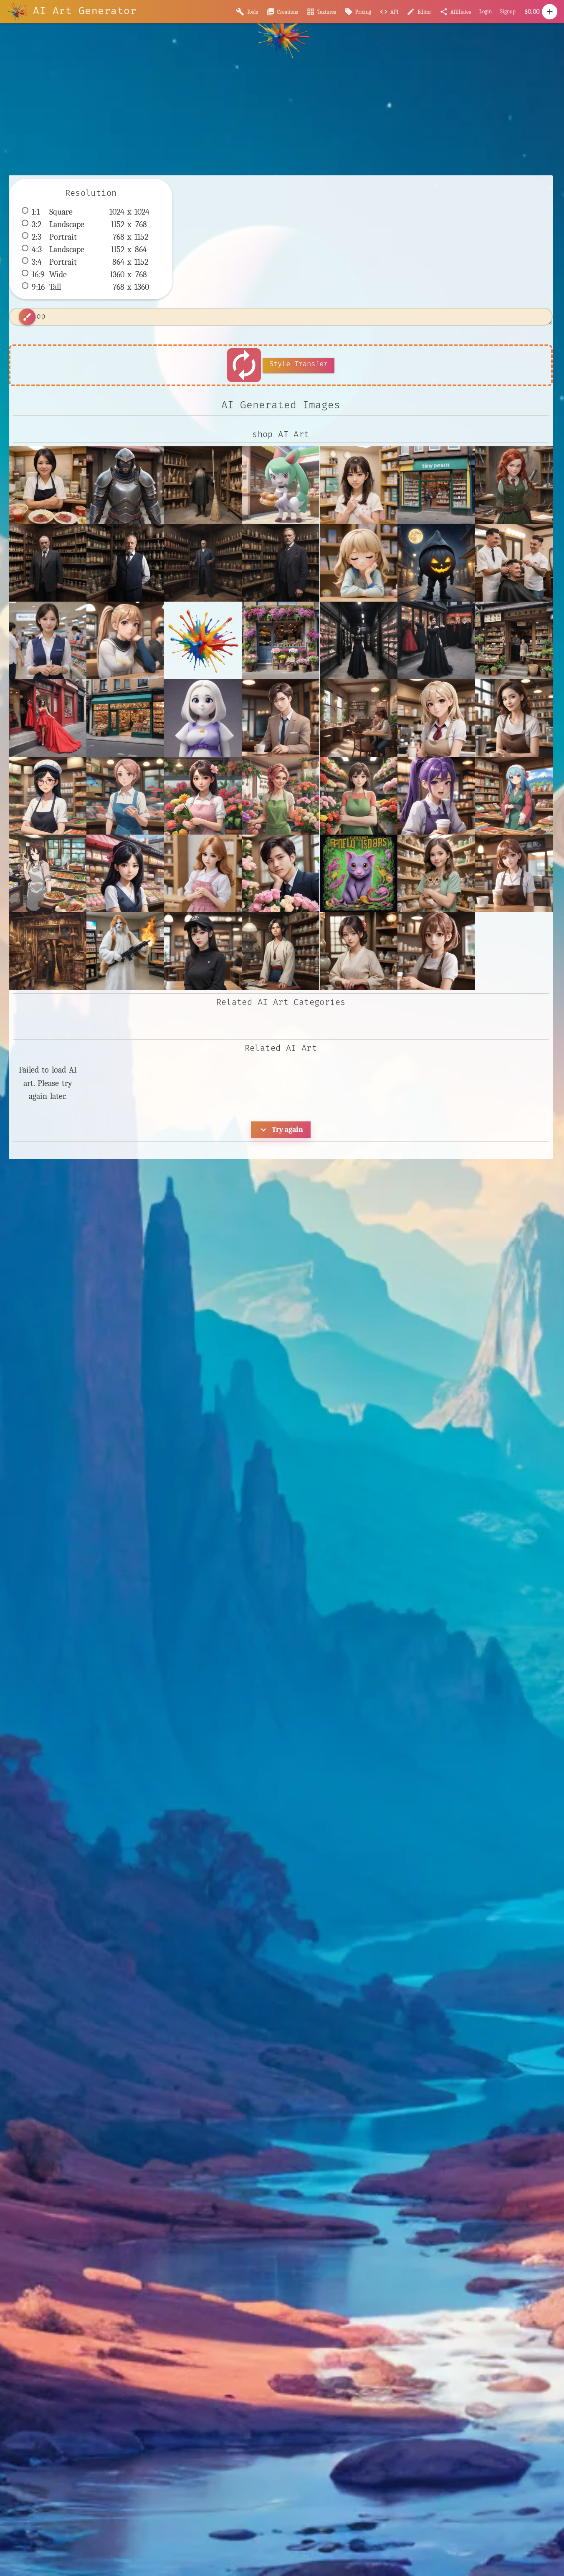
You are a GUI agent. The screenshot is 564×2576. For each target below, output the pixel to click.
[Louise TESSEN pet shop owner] (436, 873)
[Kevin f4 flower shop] (281, 873)
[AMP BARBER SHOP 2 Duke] (514, 563)
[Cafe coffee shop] (359, 718)
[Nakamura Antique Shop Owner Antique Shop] (281, 951)
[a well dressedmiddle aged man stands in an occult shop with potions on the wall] (48, 563)
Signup (508, 11)
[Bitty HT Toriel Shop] (203, 718)
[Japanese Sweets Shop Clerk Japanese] (125, 873)
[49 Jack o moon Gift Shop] (436, 563)
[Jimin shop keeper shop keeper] (203, 873)
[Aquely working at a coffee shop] (125, 640)
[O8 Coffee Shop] (436, 951)
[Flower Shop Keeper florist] (281, 796)
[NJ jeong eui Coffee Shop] (203, 951)
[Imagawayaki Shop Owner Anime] (514, 796)
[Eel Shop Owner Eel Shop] (48, 796)
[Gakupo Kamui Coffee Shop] (436, 796)
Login (486, 11)
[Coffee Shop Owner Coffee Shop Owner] (514, 718)
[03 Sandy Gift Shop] (359, 563)
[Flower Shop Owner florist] (359, 796)
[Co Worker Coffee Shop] (436, 718)
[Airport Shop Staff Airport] (48, 640)
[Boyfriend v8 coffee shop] (281, 718)
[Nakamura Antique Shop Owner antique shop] (359, 951)
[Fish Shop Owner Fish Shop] (125, 796)
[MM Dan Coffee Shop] (514, 873)
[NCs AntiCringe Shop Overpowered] (125, 951)
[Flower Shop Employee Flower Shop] (203, 796)
